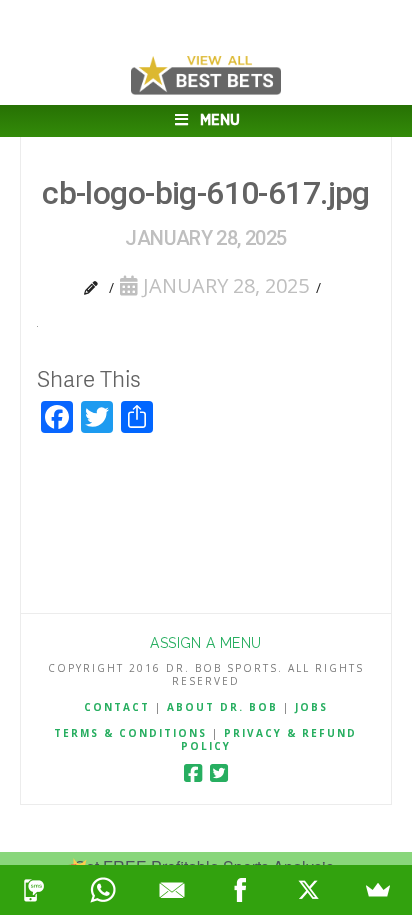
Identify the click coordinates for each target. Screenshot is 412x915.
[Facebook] (193, 773)
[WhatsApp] (103, 890)
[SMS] (34, 890)
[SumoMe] (377, 890)
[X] (309, 890)
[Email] (171, 890)
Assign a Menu (205, 643)
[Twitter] (219, 773)
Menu (220, 120)
